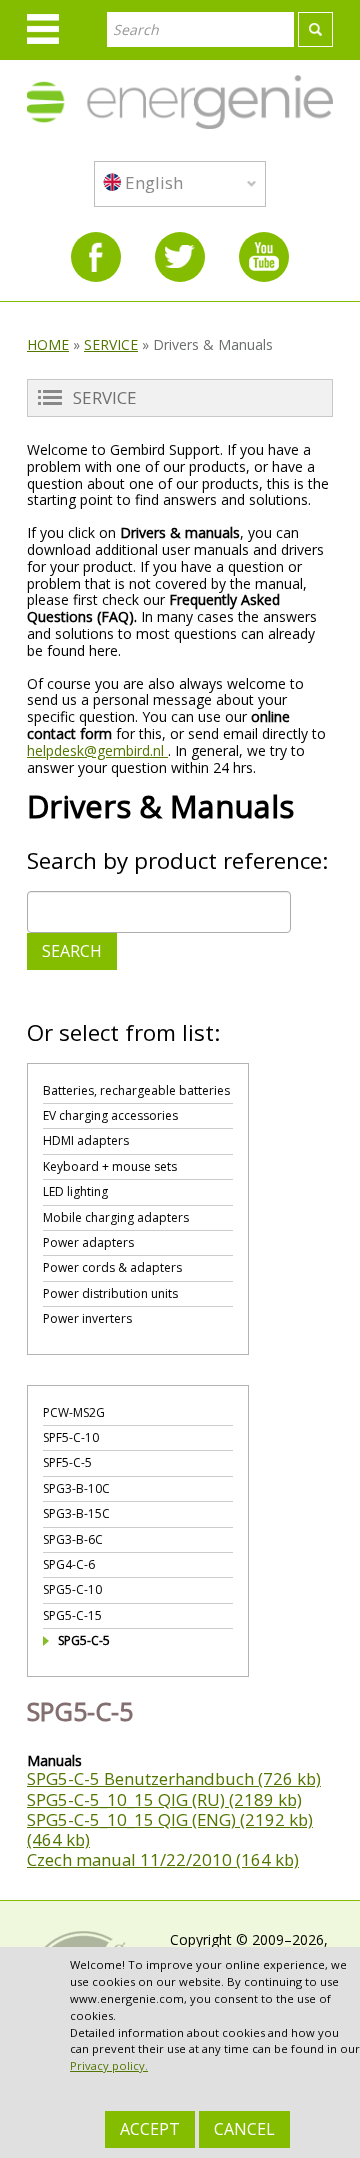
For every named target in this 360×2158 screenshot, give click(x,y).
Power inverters (87, 1318)
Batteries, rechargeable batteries (136, 1090)
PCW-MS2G (74, 1412)
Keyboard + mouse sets (110, 1166)
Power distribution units (110, 1293)
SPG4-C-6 (69, 1564)
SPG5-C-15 (72, 1615)
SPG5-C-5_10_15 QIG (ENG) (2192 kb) (170, 1819)
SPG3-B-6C (73, 1539)
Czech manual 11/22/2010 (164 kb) (163, 1859)
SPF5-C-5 (67, 1462)
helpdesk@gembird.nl (97, 750)
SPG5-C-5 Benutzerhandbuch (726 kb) (174, 1778)
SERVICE (111, 344)
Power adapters (88, 1242)
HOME (48, 344)
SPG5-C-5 (84, 1640)
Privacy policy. (109, 2065)
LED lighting (75, 1191)
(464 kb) (58, 1839)
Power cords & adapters (112, 1267)
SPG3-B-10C (76, 1488)
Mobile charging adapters (116, 1217)
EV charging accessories (110, 1115)
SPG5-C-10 (72, 1589)
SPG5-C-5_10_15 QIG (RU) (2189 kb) (164, 1799)
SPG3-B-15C (76, 1513)
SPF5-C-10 (71, 1437)
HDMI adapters (86, 1140)
